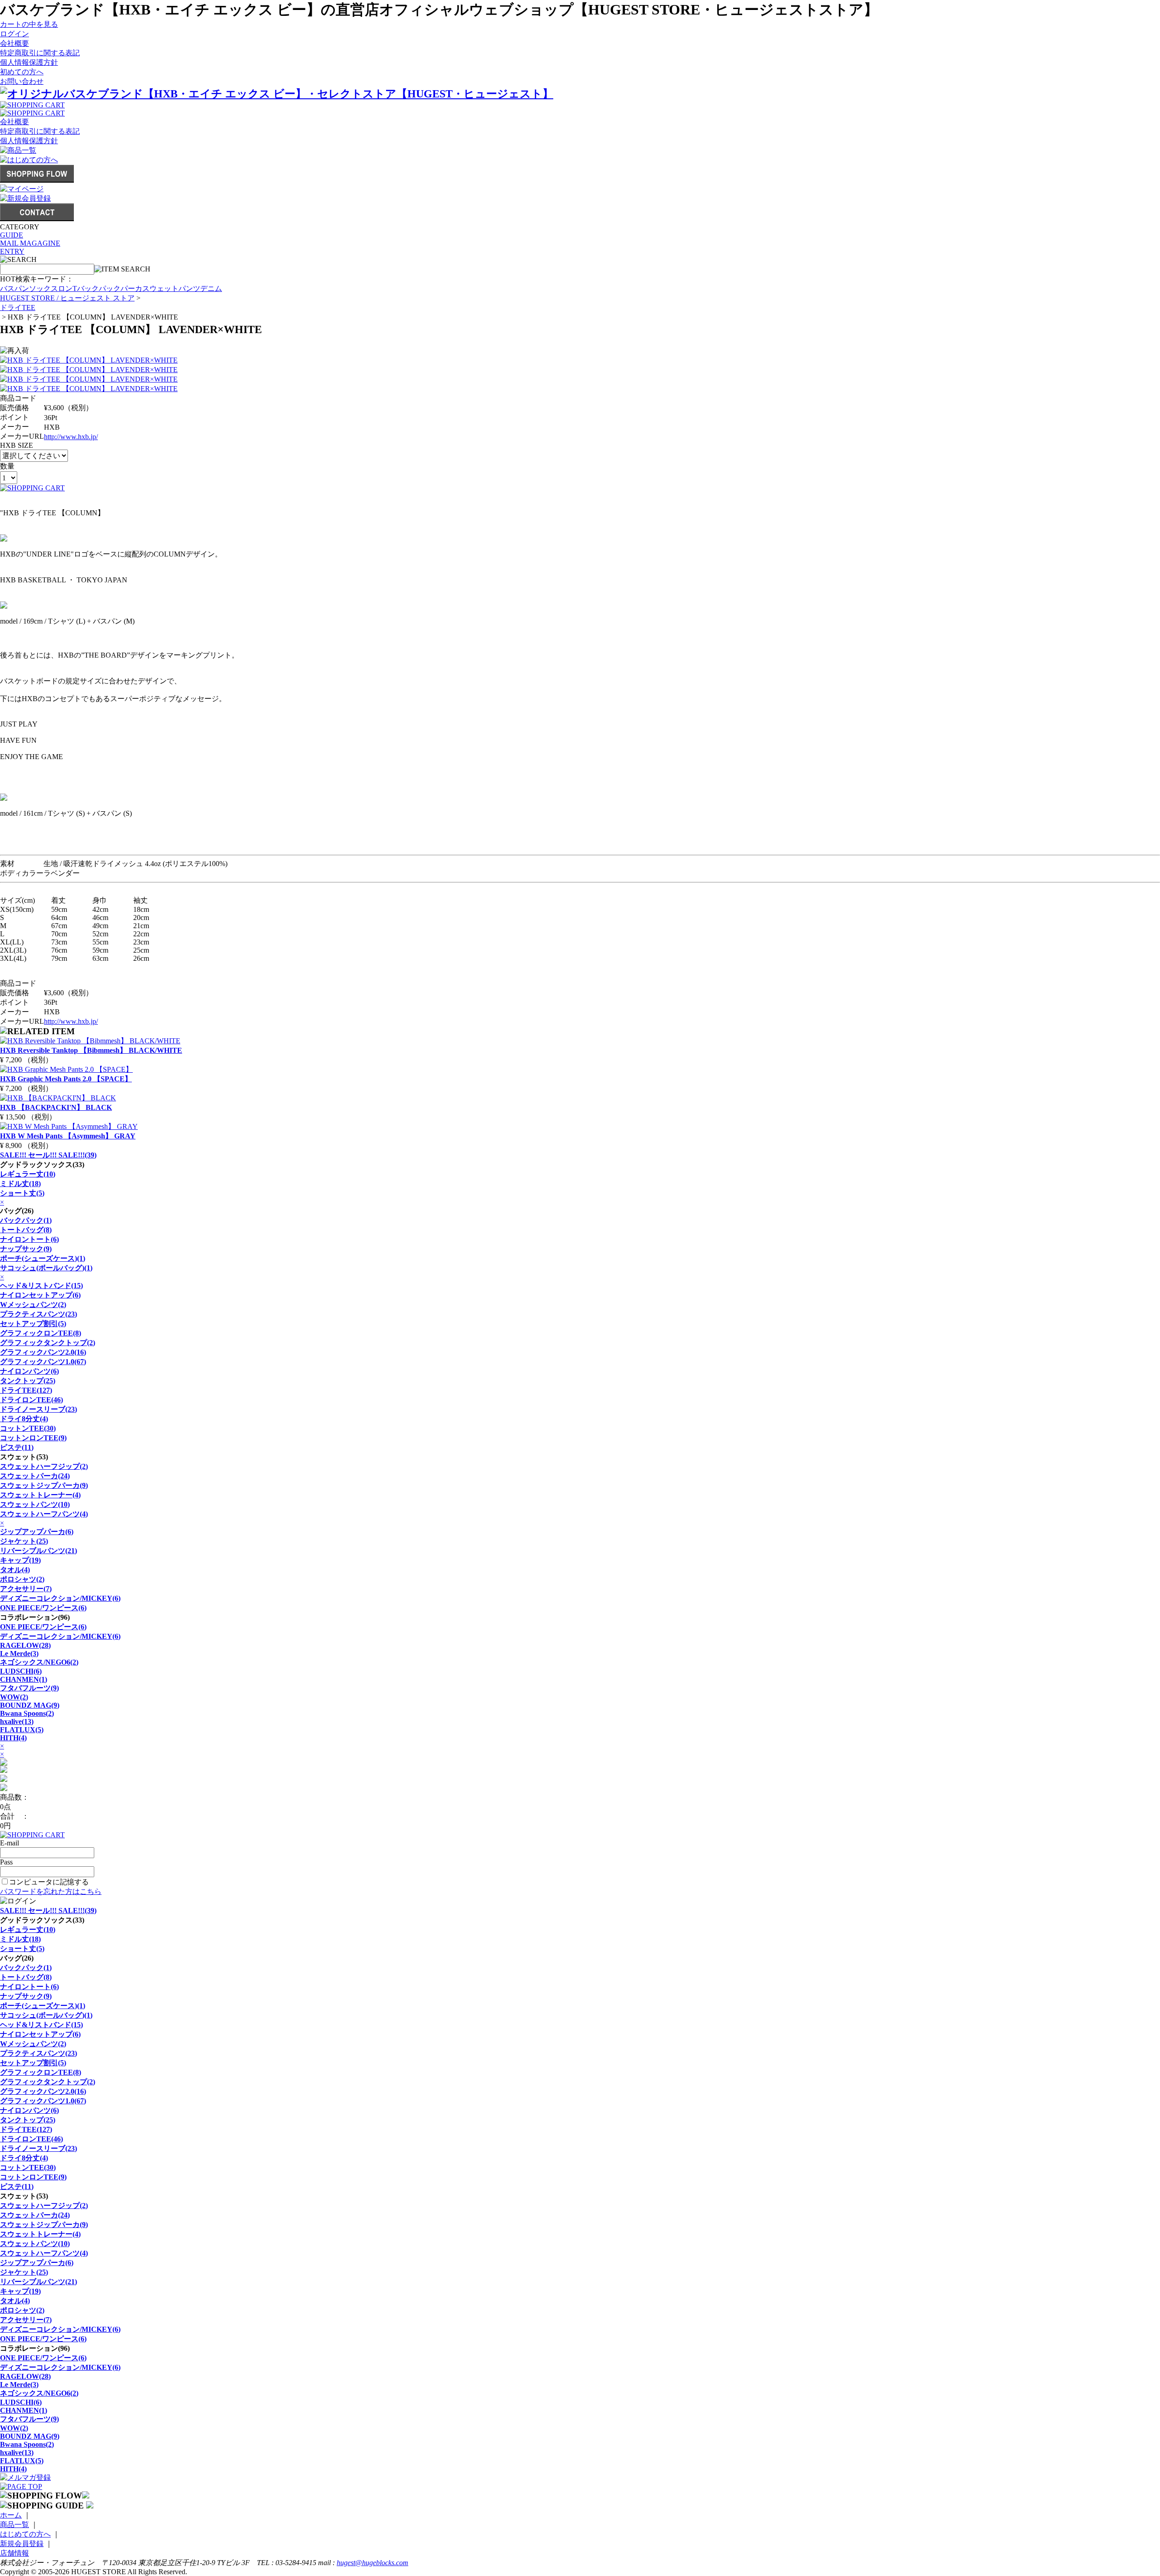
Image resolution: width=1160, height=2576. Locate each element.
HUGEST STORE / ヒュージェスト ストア (67, 298)
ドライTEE (18, 307)
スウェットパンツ (171, 288)
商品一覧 (14, 2525)
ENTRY (12, 251)
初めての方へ (22, 72)
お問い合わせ (22, 81)
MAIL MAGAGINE (30, 243)
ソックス (43, 288)
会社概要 (14, 43)
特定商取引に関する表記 (40, 53)
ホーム (11, 2515)
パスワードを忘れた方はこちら (51, 1891)
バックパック (99, 288)
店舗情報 (14, 2553)
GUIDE (12, 235)
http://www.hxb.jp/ (71, 437)
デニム (211, 288)
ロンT (68, 288)
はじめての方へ (25, 2534)
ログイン (14, 34)
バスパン (14, 288)
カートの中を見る (29, 24)
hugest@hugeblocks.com (372, 2563)
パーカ (131, 288)
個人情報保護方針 (29, 62)
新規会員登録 (22, 2544)
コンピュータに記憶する (49, 1882)
